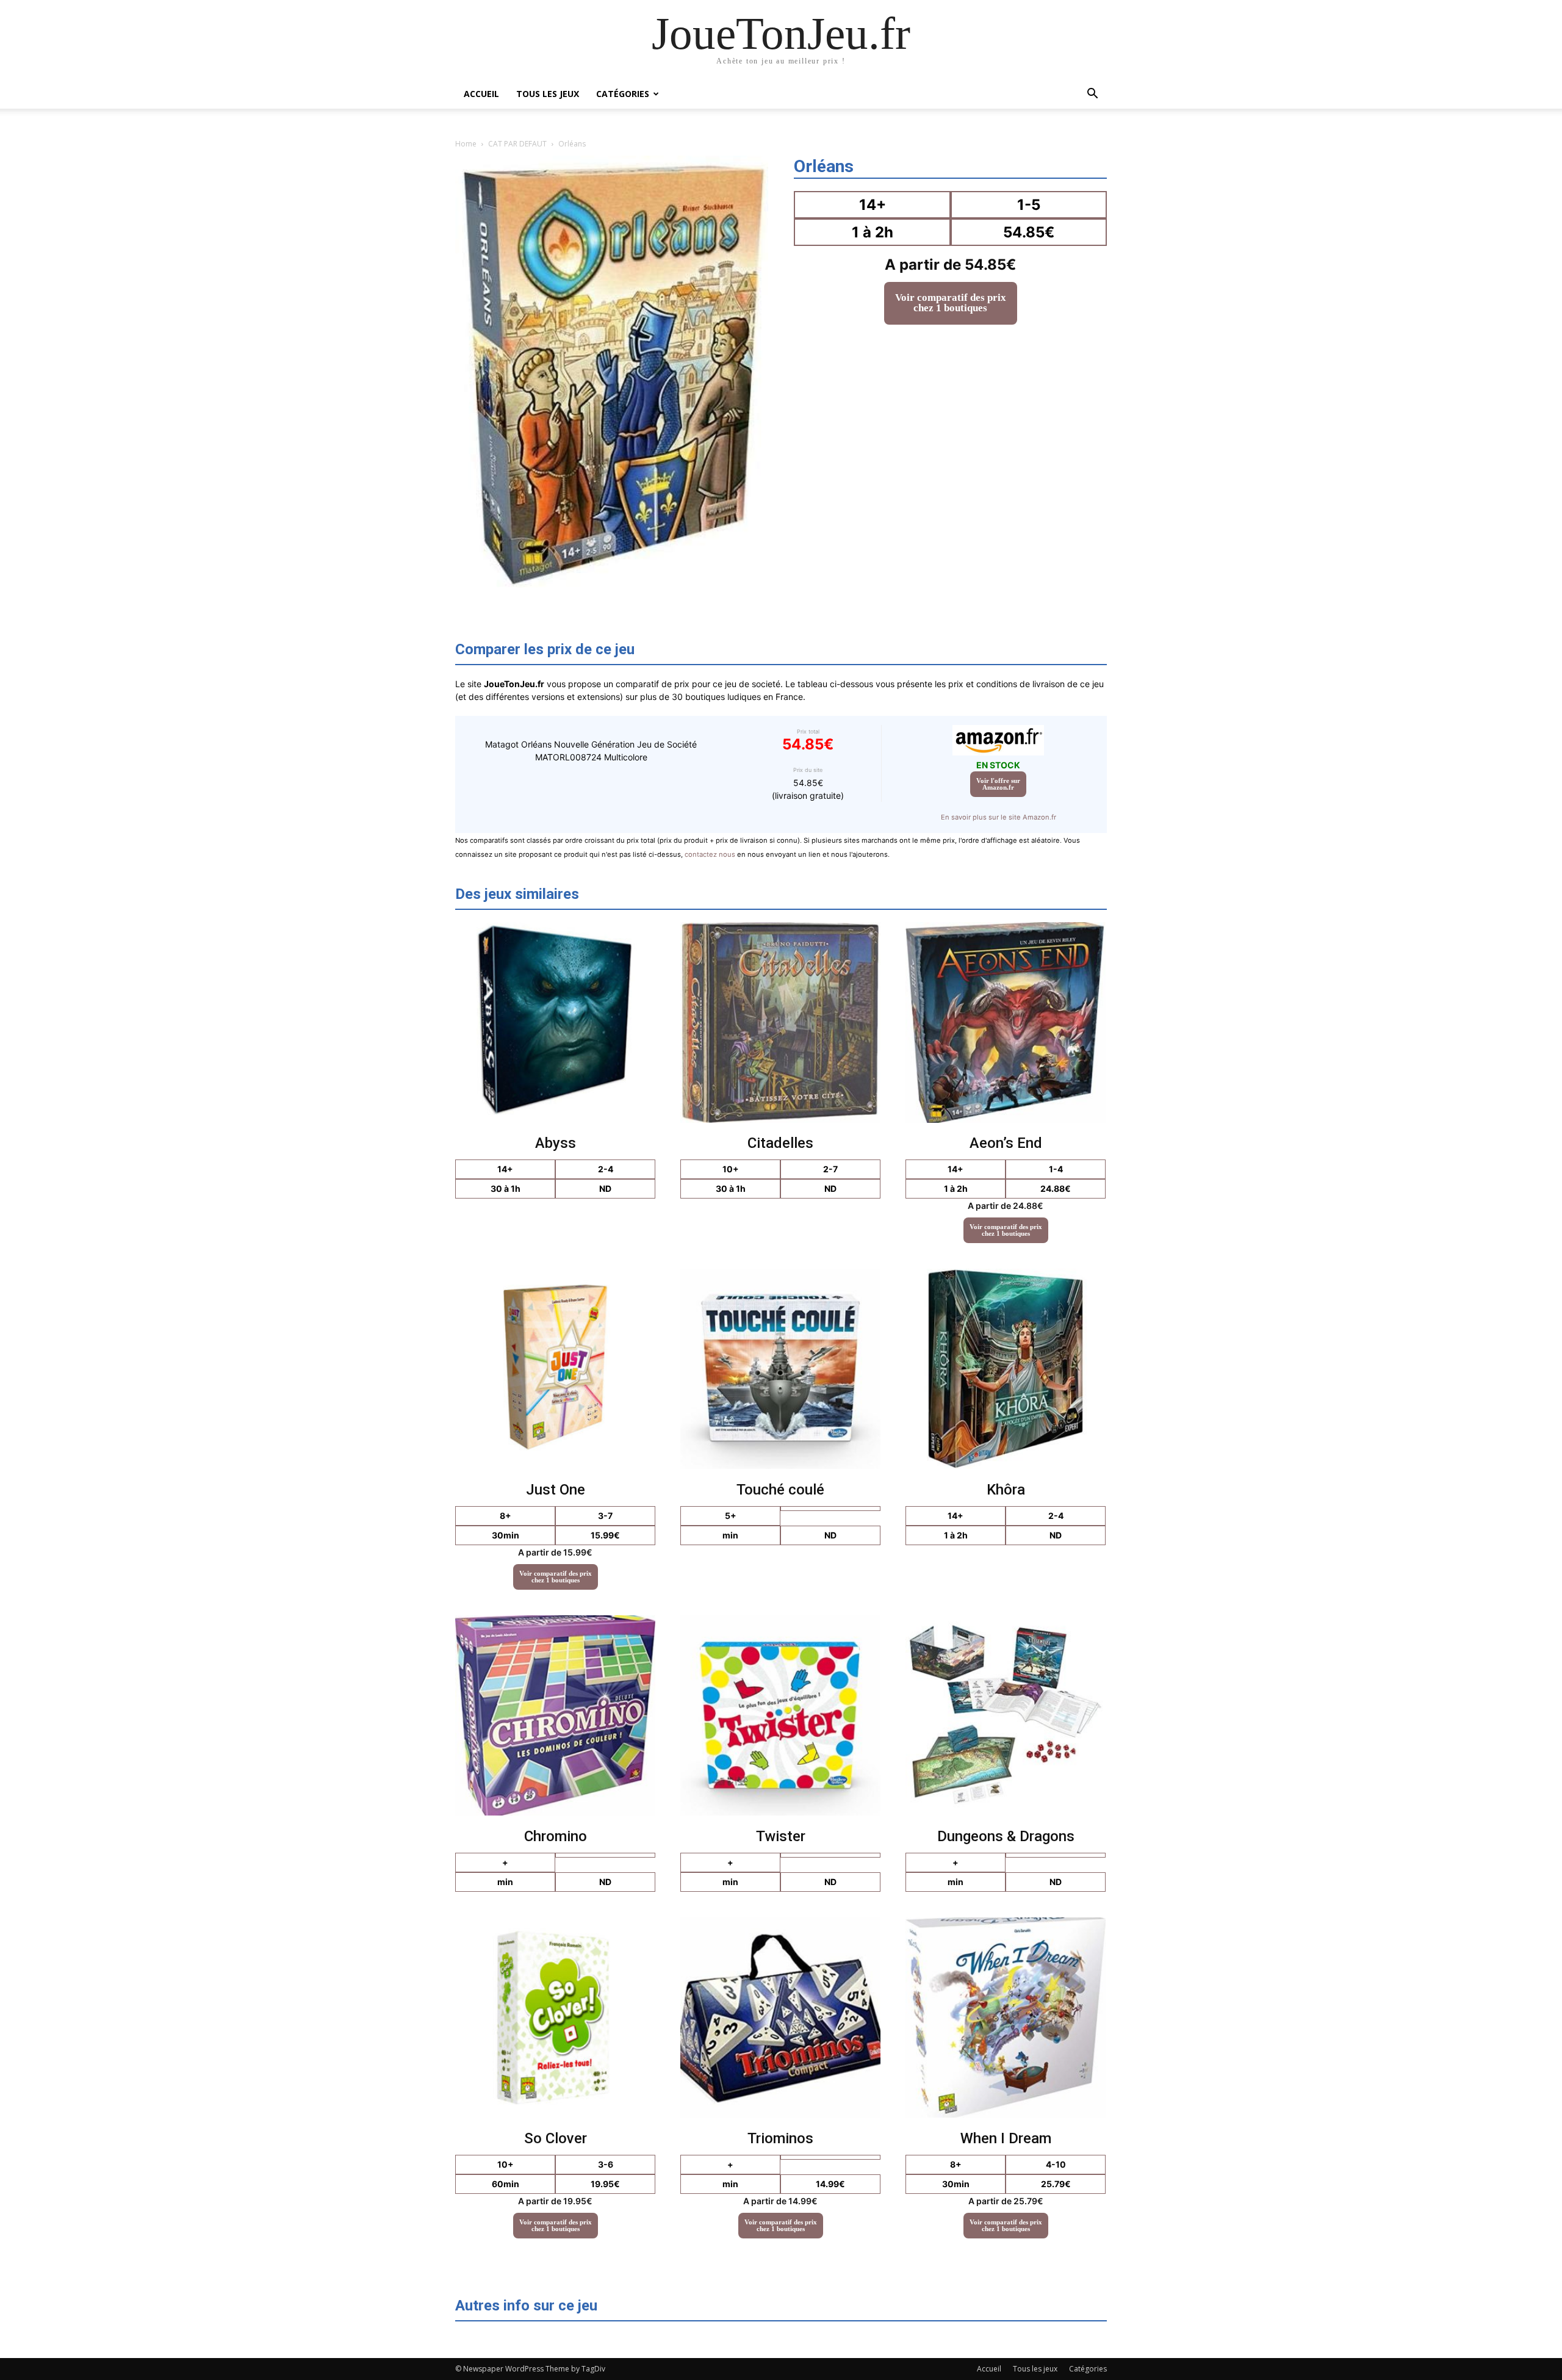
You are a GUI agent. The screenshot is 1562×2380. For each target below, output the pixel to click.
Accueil (481, 94)
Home (466, 144)
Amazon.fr (998, 784)
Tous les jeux (548, 94)
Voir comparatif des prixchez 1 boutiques (951, 303)
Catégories (623, 94)
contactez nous (710, 854)
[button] (1092, 95)
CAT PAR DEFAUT (517, 144)
